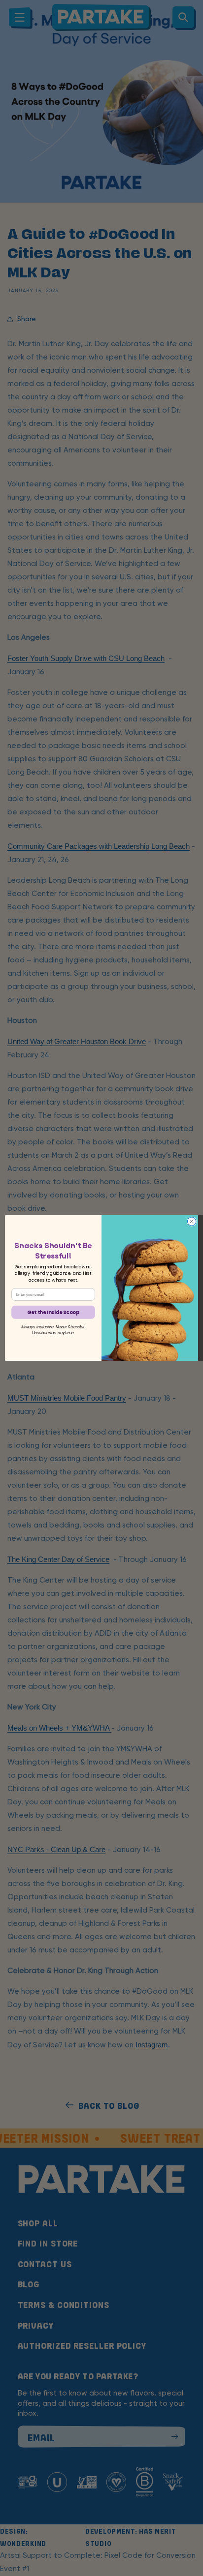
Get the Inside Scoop (53, 1312)
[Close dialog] (192, 1222)
